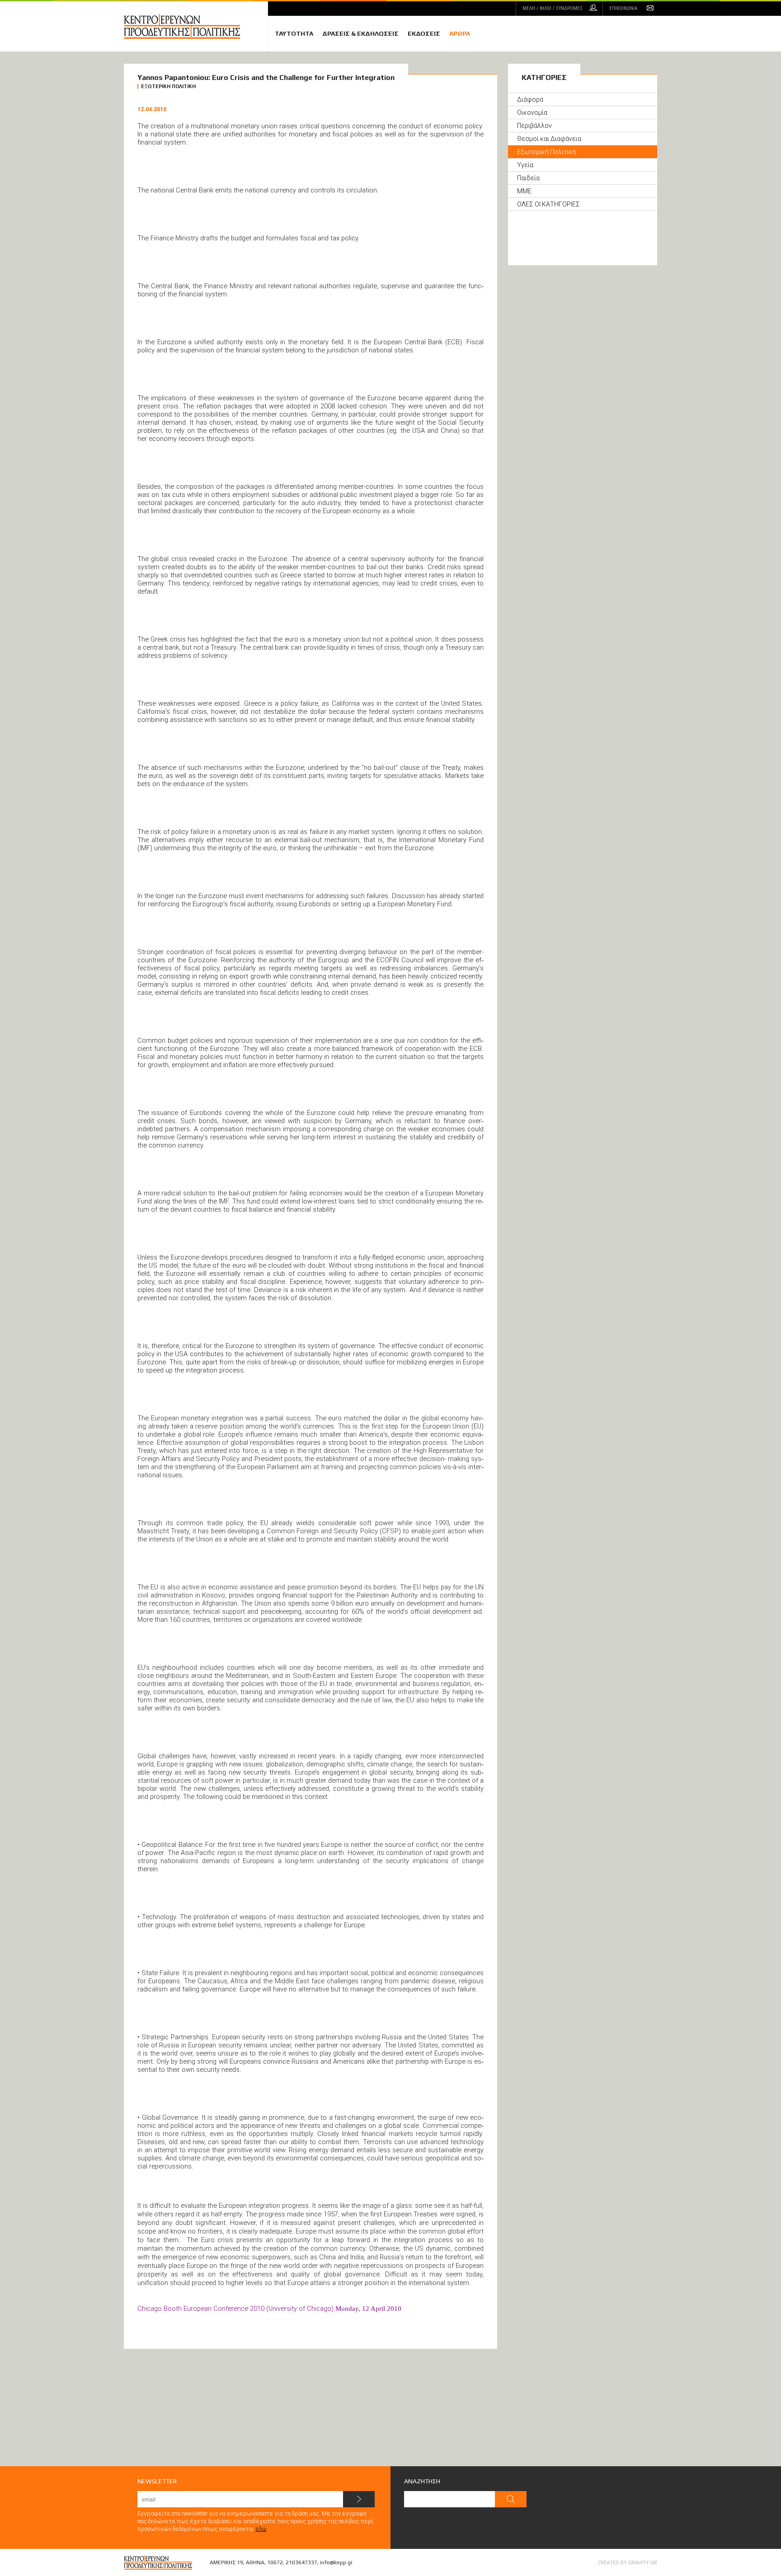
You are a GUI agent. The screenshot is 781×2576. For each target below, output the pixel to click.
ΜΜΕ (524, 191)
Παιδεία (528, 178)
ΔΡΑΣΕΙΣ (360, 33)
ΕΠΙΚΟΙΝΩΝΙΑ (623, 8)
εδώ (261, 2529)
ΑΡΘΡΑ (460, 33)
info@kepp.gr (336, 2562)
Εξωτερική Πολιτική (546, 152)
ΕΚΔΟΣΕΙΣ (424, 33)
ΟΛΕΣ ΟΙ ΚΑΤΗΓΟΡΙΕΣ (548, 204)
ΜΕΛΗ (553, 8)
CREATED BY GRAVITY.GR (628, 2562)
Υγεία (525, 165)
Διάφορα (530, 99)
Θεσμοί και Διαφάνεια (549, 139)
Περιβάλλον (534, 126)
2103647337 (301, 2562)
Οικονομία (532, 112)
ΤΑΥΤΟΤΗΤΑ (294, 33)
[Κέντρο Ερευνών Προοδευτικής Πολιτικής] (196, 26)
